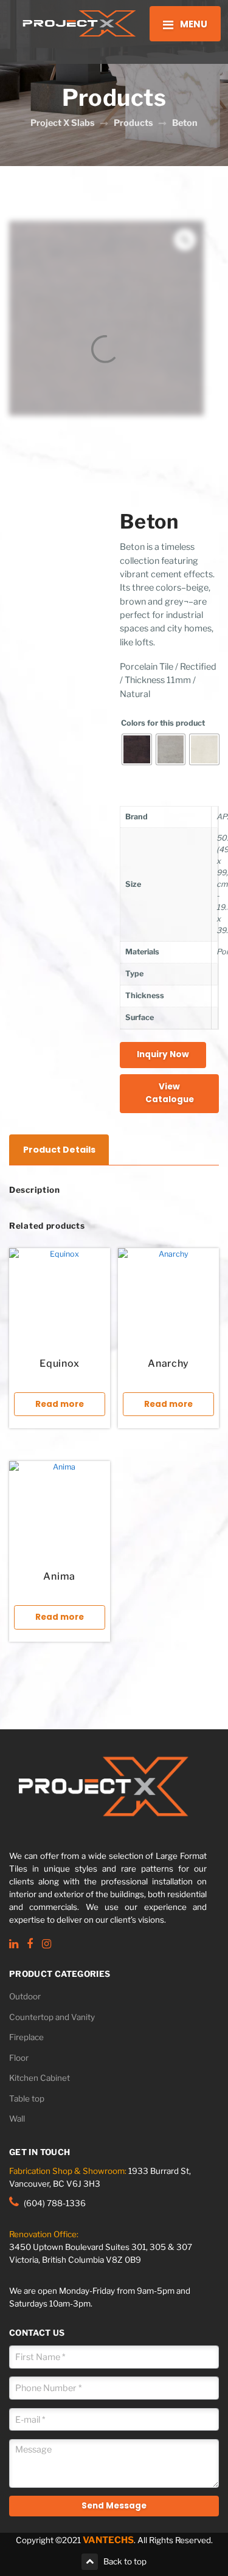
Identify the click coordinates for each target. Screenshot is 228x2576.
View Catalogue (170, 1093)
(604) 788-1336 (55, 2203)
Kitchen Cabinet (40, 2078)
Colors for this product (163, 723)
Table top (27, 2099)
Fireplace (26, 2037)
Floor (19, 2058)
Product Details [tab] (59, 1150)
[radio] (137, 749)
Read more (60, 1404)
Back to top (125, 2561)
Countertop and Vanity (52, 2017)
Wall (17, 2119)
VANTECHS (108, 2540)
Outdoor (25, 1996)
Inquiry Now (163, 1054)
